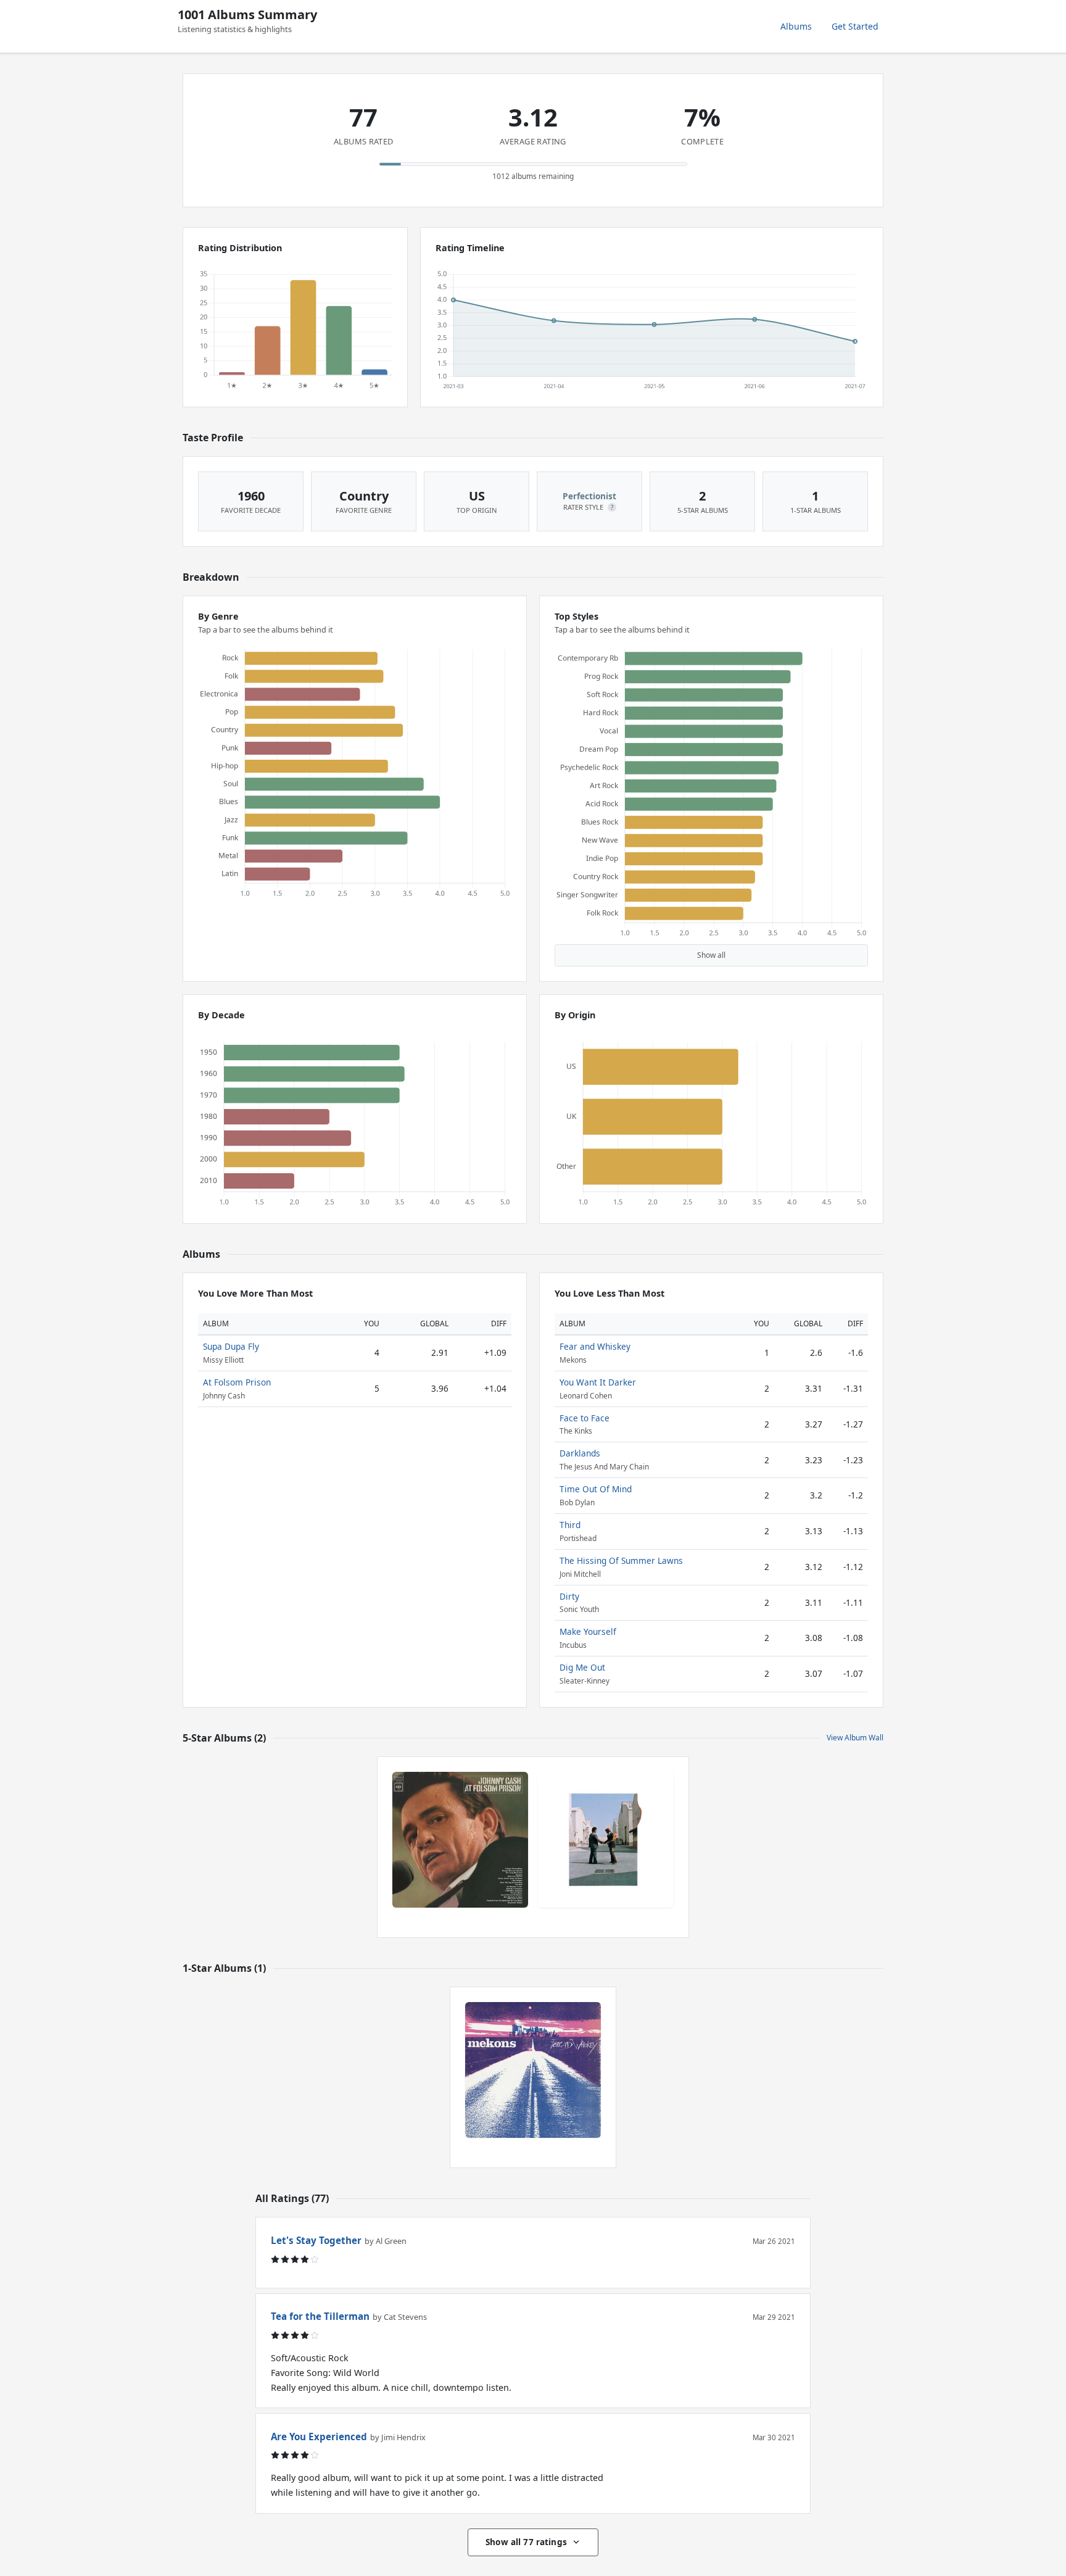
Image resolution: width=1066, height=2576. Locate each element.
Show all (711, 955)
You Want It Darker (598, 1382)
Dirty (569, 1596)
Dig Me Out (582, 1667)
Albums (796, 26)
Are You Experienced (319, 2437)
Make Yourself (588, 1631)
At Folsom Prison (237, 1382)
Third (570, 1525)
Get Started (855, 26)
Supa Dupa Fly (231, 1346)
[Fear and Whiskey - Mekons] (533, 2070)
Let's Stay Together (316, 2240)
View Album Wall (855, 1738)
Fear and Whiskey (595, 1346)
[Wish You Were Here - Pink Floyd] (606, 1840)
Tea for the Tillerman (320, 2316)
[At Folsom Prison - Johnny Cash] (460, 1840)
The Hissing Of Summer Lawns (621, 1560)
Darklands (580, 1453)
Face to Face (585, 1418)
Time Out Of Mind (596, 1489)
